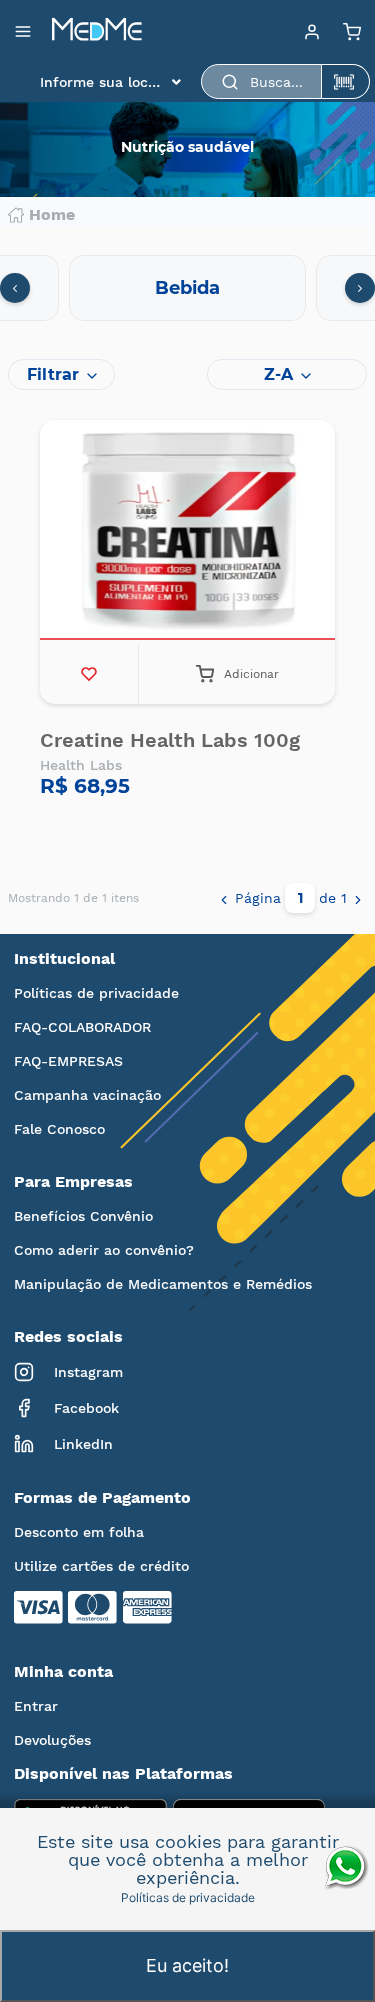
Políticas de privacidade (96, 993)
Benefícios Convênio (83, 1216)
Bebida (187, 288)
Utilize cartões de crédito (101, 1566)
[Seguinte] (358, 898)
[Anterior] (224, 898)
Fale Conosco (59, 1129)
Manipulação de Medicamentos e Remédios (163, 1284)
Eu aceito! (187, 1965)
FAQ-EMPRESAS (68, 1061)
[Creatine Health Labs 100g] (187, 532)
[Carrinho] (352, 31)
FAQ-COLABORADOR (82, 1027)
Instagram (88, 1372)
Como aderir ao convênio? (104, 1250)
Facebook (86, 1408)
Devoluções (52, 1740)
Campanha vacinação (87, 1095)
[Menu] (312, 31)
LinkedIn (83, 1444)
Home (52, 215)
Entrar (36, 1706)
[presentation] (15, 288)
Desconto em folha (79, 1532)
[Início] (97, 31)
